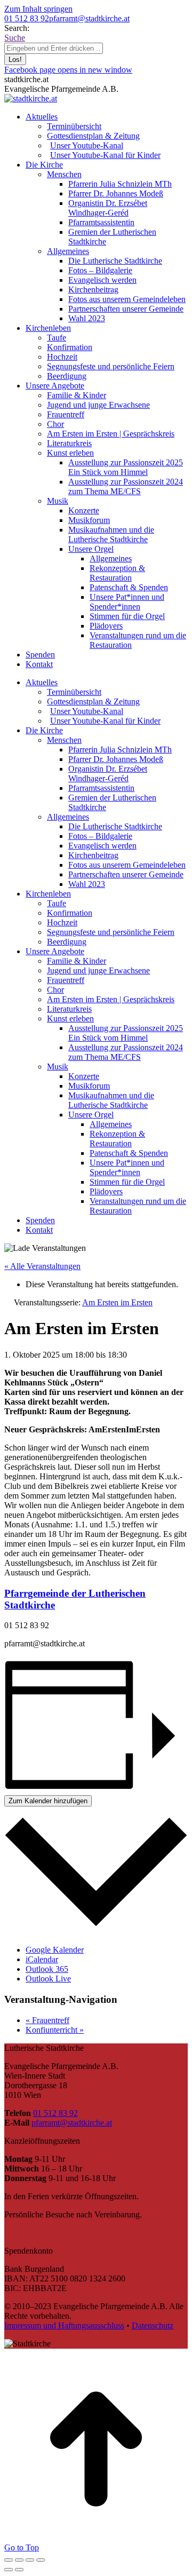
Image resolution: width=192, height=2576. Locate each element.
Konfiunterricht (55, 2030)
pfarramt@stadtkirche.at (89, 18)
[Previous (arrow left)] (9, 2570)
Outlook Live (48, 1979)
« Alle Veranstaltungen (42, 1266)
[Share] (19, 2560)
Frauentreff (47, 2020)
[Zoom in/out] (41, 2560)
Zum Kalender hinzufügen (48, 1801)
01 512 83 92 (27, 18)
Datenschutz (153, 2325)
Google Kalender (55, 1950)
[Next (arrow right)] (19, 2570)
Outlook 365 (47, 1969)
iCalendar (42, 1959)
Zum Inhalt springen (38, 9)
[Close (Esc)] (9, 2560)
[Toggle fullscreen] (30, 2560)
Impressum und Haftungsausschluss (64, 2325)
